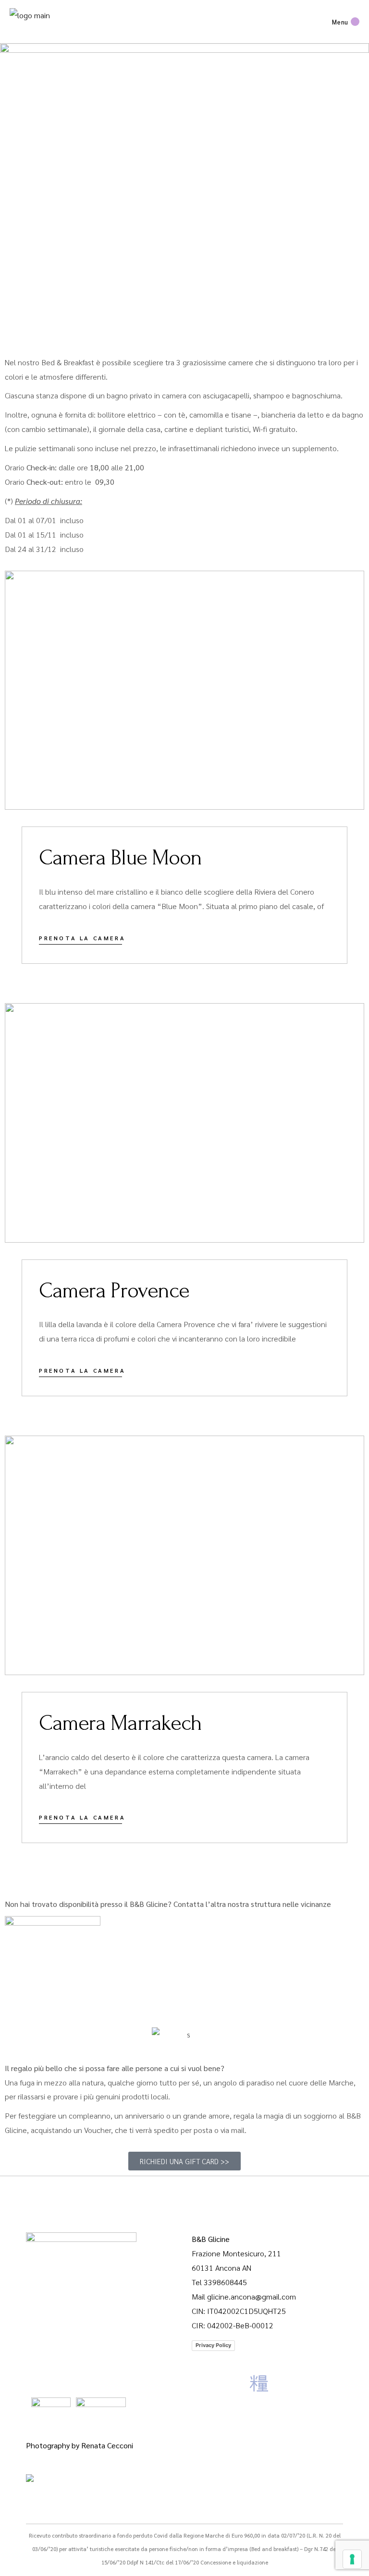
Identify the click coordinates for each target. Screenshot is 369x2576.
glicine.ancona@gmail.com (252, 2296)
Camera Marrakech (120, 1723)
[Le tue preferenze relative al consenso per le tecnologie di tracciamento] (352, 2559)
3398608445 (225, 2282)
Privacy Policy (213, 2345)
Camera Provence (114, 1291)
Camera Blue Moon (120, 858)
